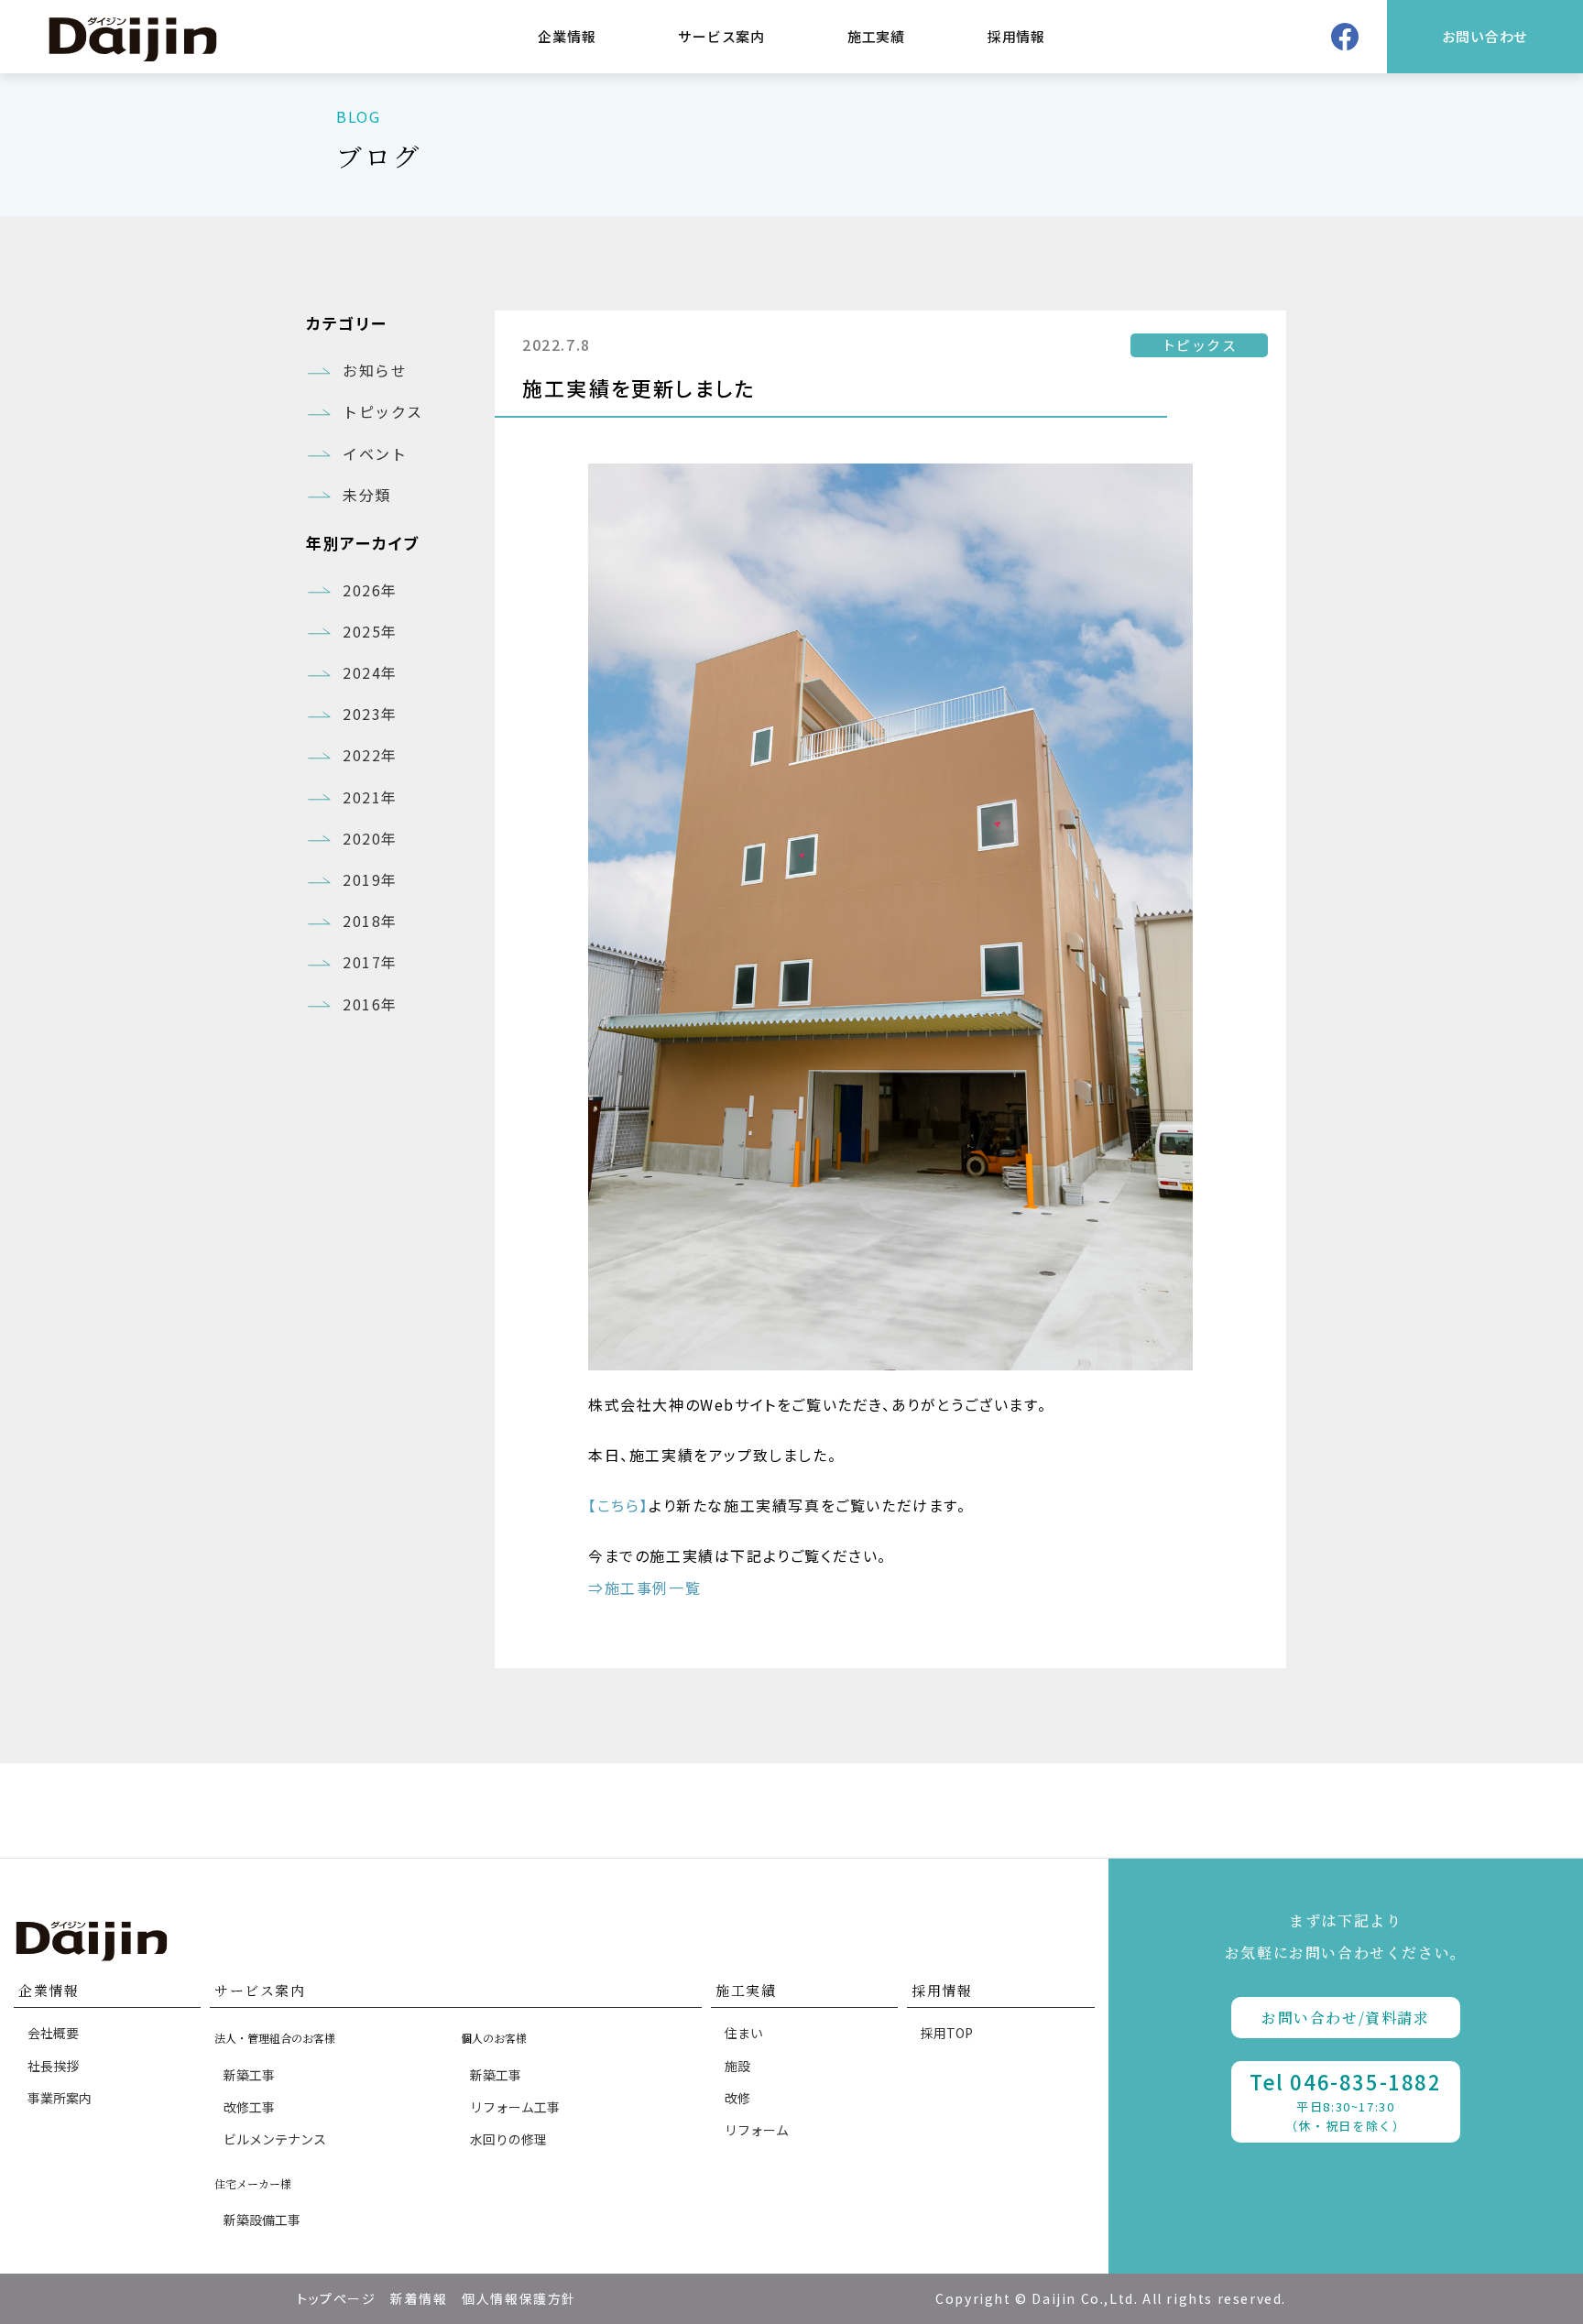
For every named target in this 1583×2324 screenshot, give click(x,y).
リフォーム (757, 2130)
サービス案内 (721, 36)
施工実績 (876, 36)
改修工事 (249, 2107)
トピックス (383, 411)
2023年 (370, 714)
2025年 (370, 631)
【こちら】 (618, 1505)
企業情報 (567, 36)
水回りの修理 (508, 2139)
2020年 (370, 838)
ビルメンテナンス (275, 2139)
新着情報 (419, 2298)
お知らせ (375, 370)
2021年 (370, 797)
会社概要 (53, 2033)
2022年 (370, 755)
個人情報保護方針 (519, 2298)
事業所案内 (60, 2098)
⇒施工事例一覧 (644, 1588)
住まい (744, 2033)
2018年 (370, 921)
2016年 (370, 1004)
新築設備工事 (262, 2220)
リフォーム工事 (515, 2107)
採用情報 (1016, 36)
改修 (737, 2098)
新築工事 (249, 2075)
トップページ (337, 2298)
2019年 (370, 879)
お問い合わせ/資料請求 (1346, 2018)
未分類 (367, 495)
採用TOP (947, 2033)
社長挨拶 (53, 2066)
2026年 (370, 590)
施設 (737, 2066)
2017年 (370, 962)
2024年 (370, 672)
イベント (375, 453)
